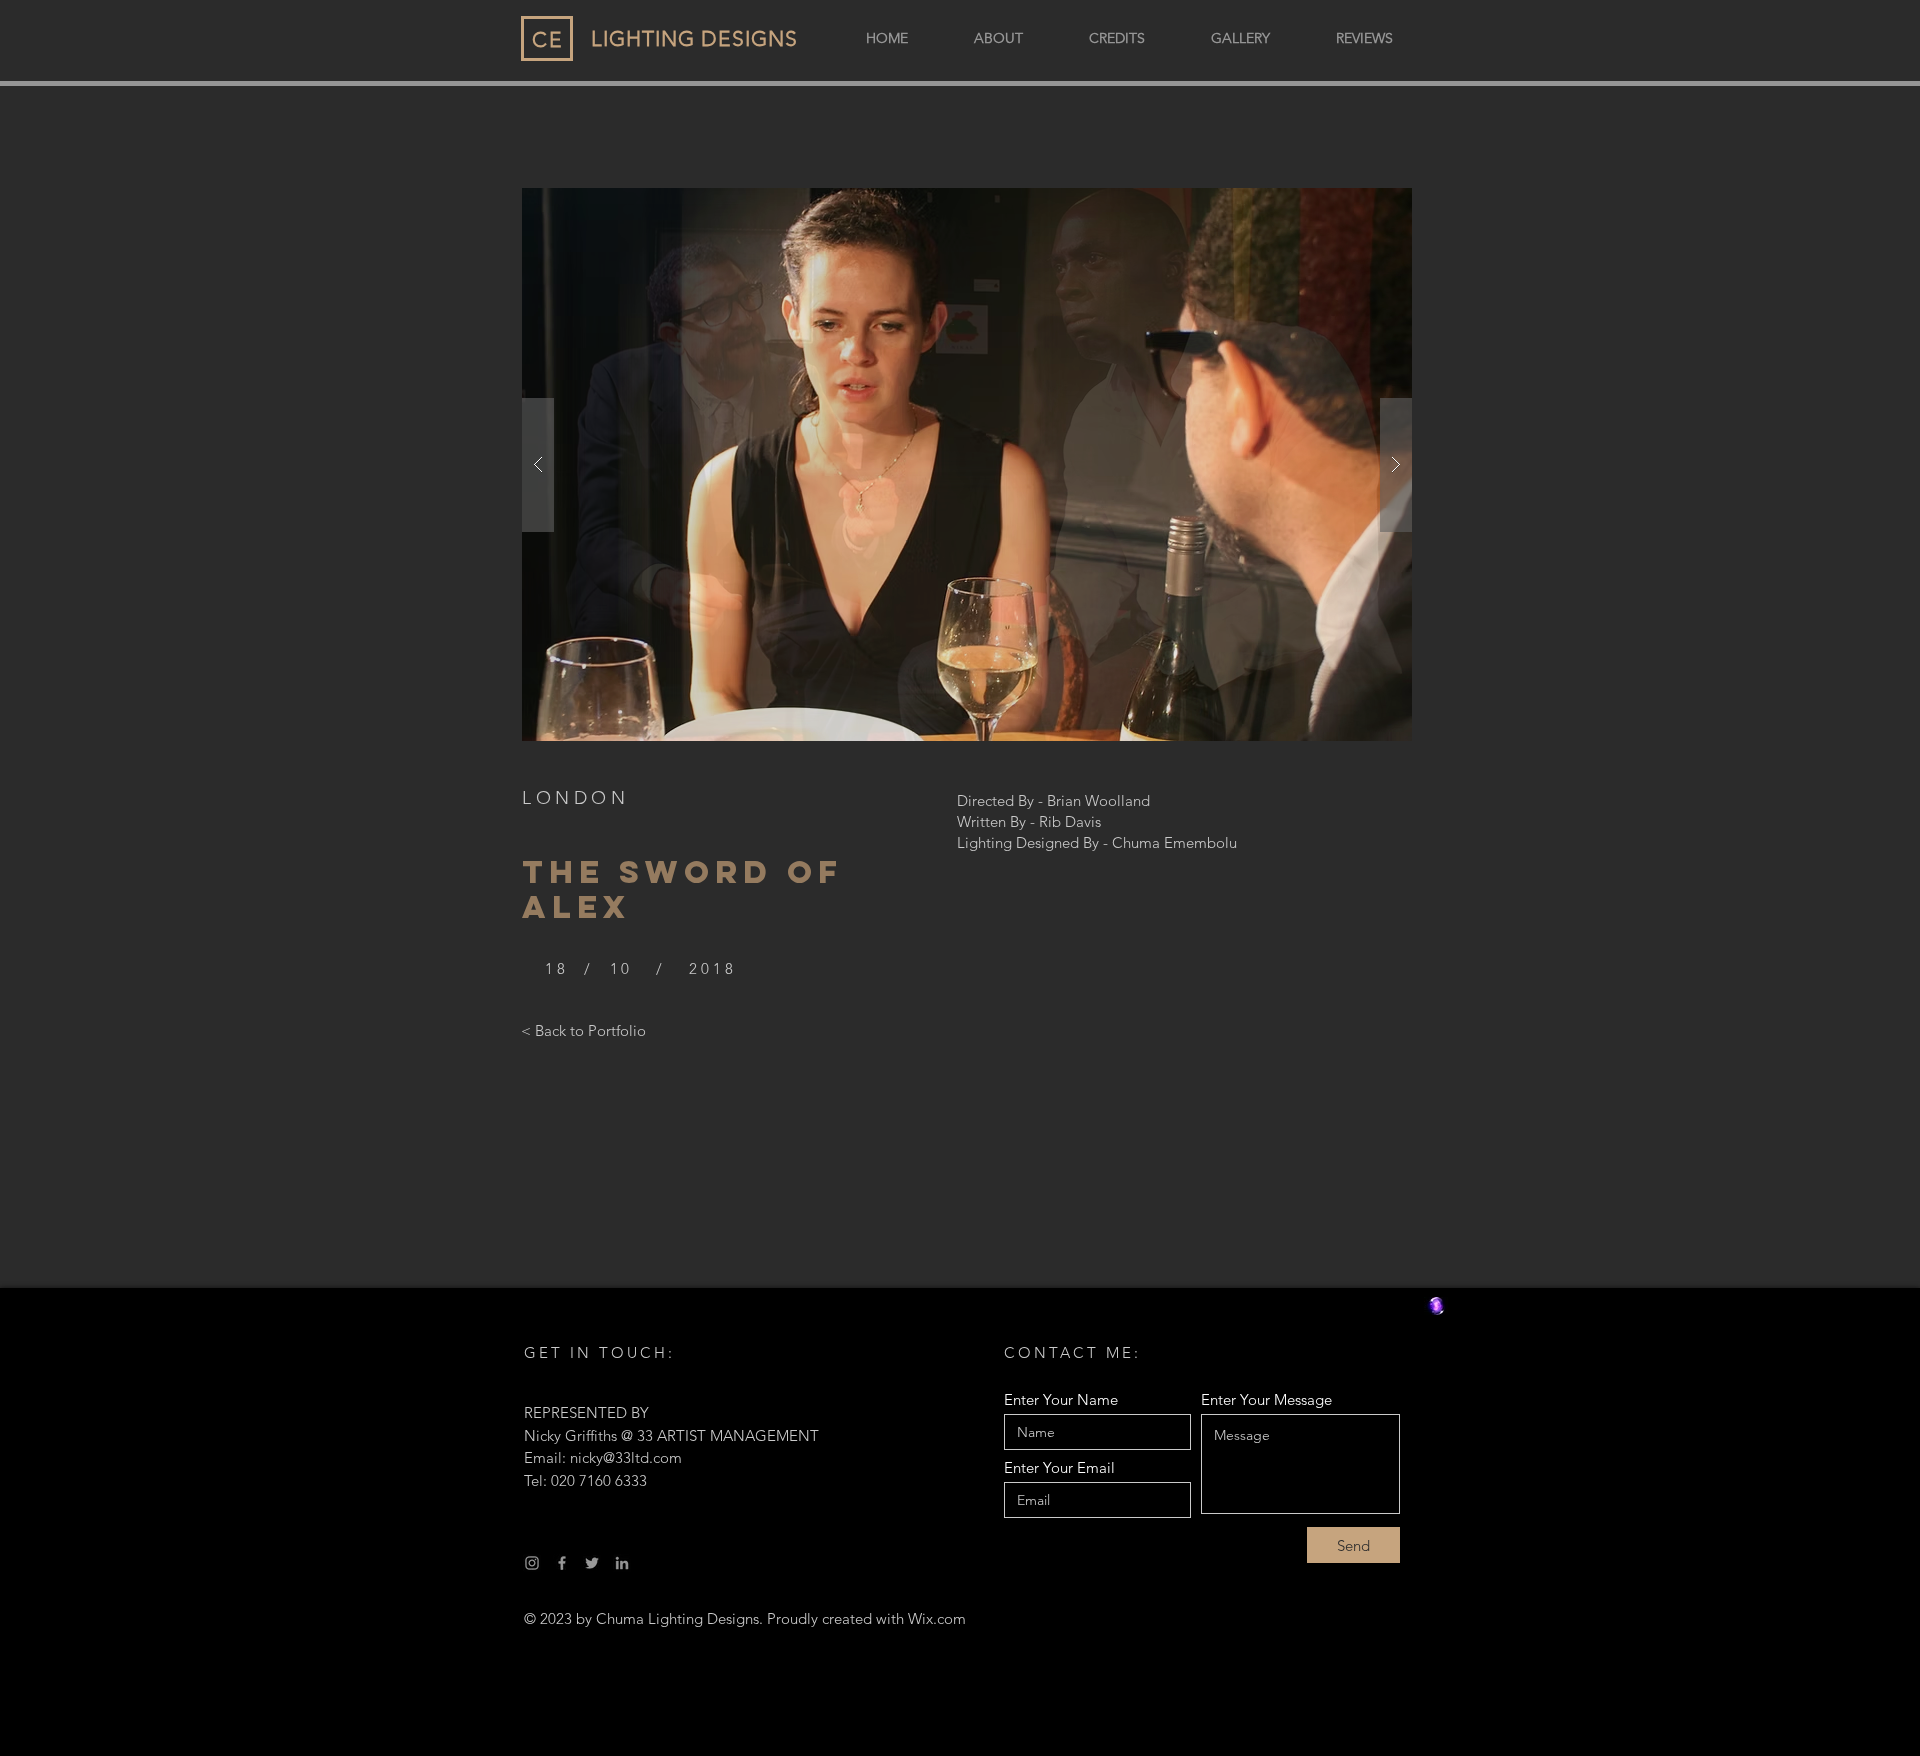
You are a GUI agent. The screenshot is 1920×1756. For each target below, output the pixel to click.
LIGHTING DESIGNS (694, 38)
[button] (967, 464)
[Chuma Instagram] (532, 1563)
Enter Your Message (1266, 1399)
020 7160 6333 (599, 1480)
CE (547, 39)
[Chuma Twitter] (592, 1563)
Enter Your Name (1061, 1399)
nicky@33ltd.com (626, 1457)
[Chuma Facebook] (562, 1563)
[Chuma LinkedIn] (622, 1563)
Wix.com (937, 1618)
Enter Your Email (1059, 1467)
